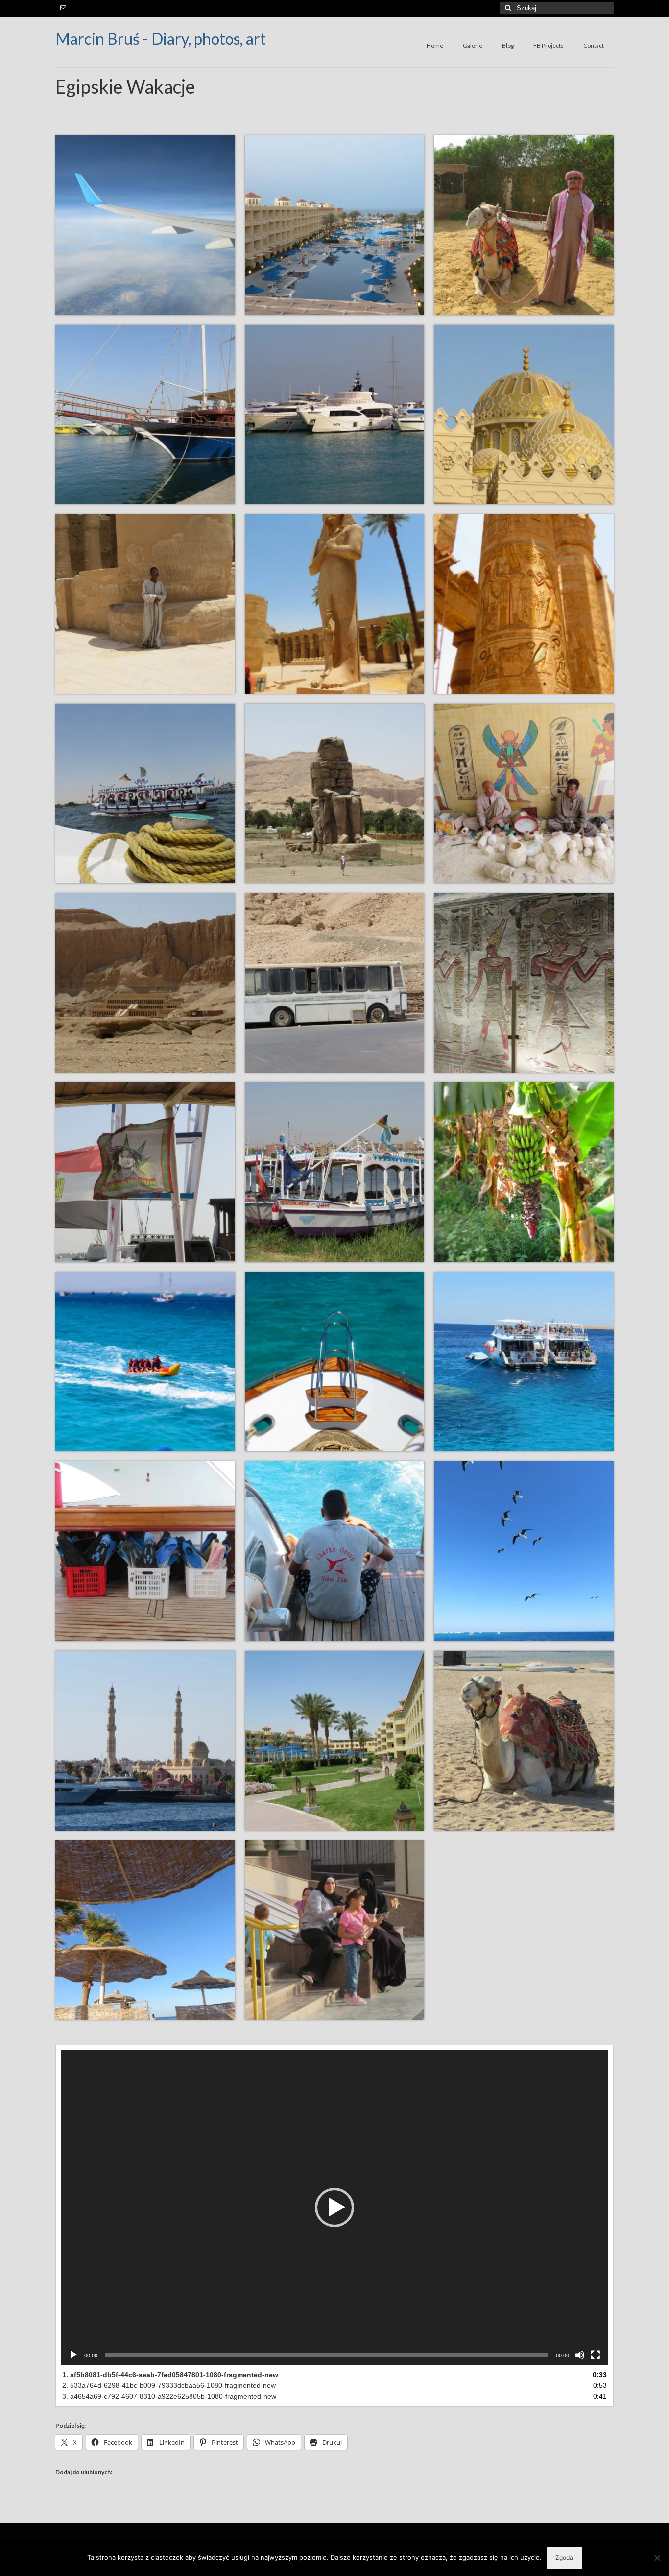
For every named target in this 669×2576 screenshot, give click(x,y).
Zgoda (564, 2558)
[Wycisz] (580, 2355)
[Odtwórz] (73, 2355)
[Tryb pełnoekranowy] (596, 2355)
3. (169, 2396)
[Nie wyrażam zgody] (657, 2558)
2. (169, 2385)
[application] (334, 2207)
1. (170, 2375)
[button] (334, 2208)
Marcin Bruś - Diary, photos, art (161, 38)
